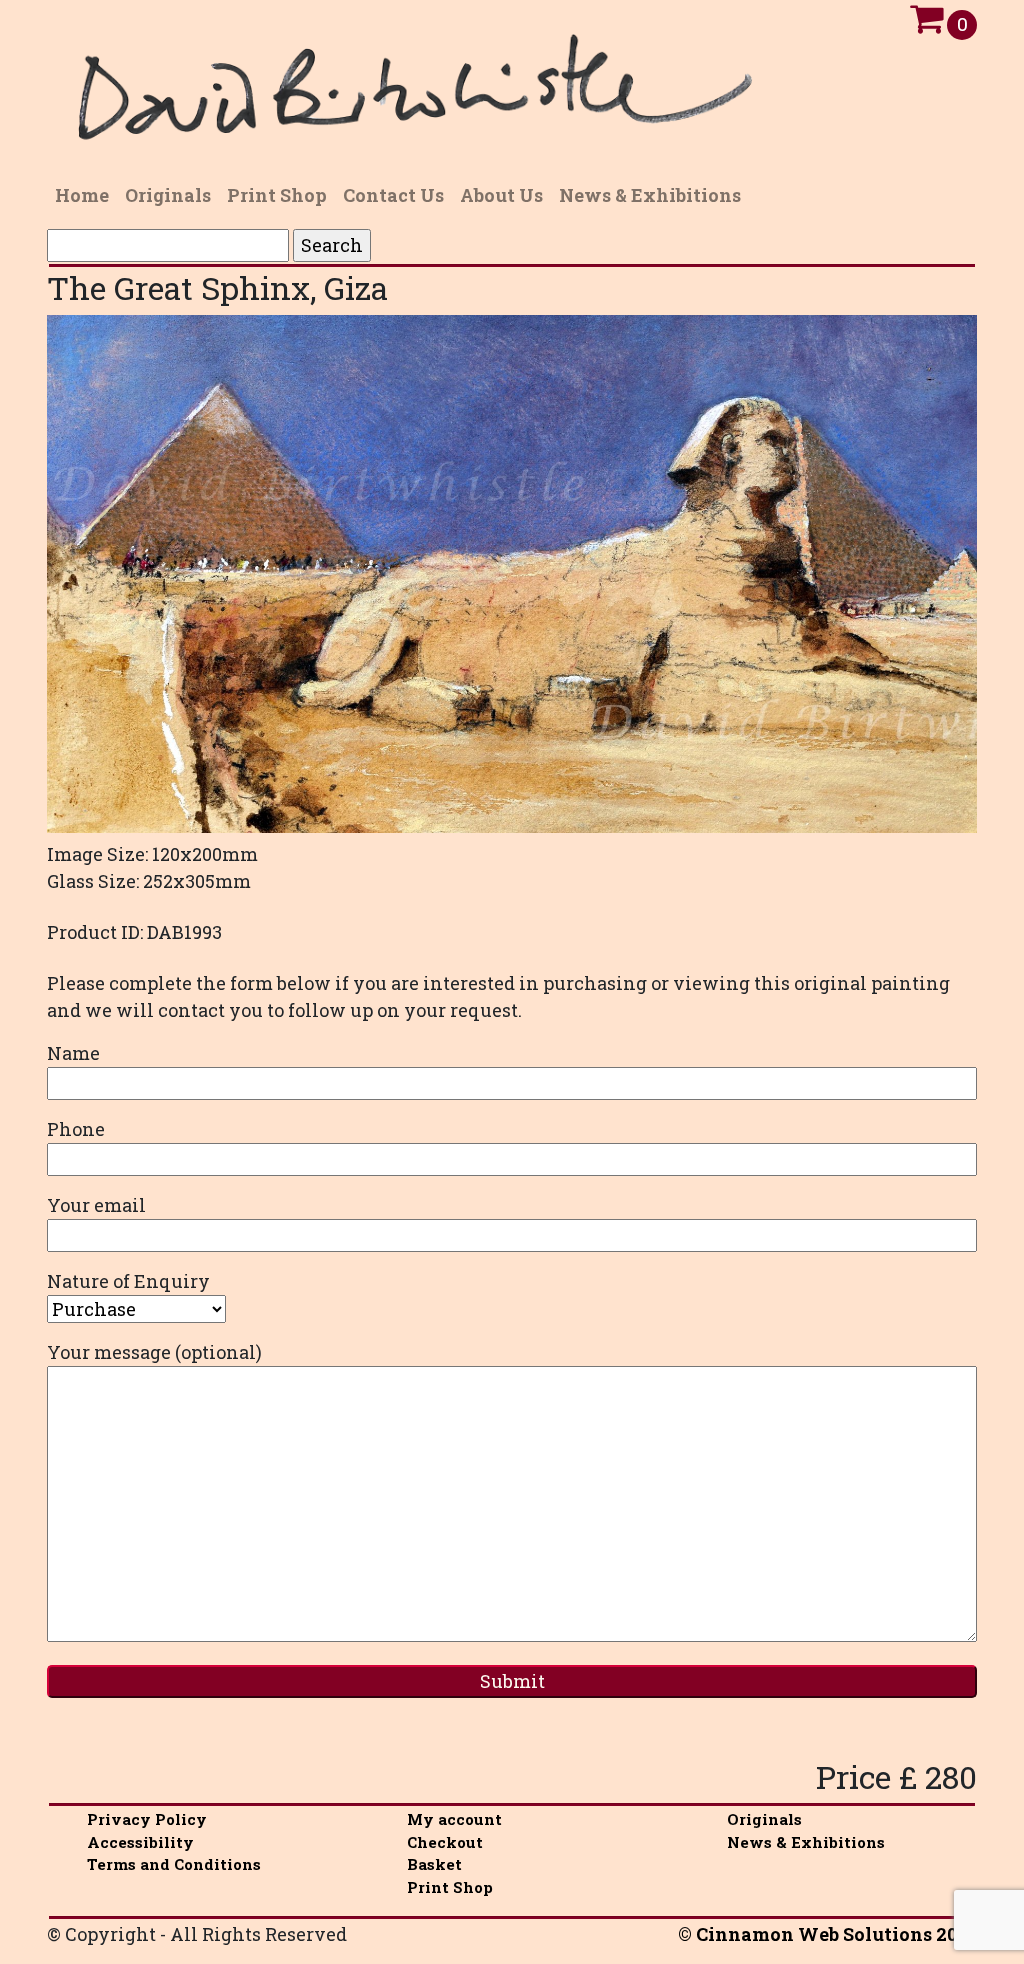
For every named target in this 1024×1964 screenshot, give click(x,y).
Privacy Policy (147, 1819)
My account (454, 1819)
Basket (434, 1864)
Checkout (445, 1842)
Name (73, 1053)
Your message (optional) (154, 1352)
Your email (96, 1205)
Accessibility (140, 1842)
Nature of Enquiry (128, 1281)
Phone (76, 1129)
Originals (764, 1819)
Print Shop (450, 1887)
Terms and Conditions (174, 1864)
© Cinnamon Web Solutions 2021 (827, 1934)
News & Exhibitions (806, 1842)
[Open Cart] (926, 24)
